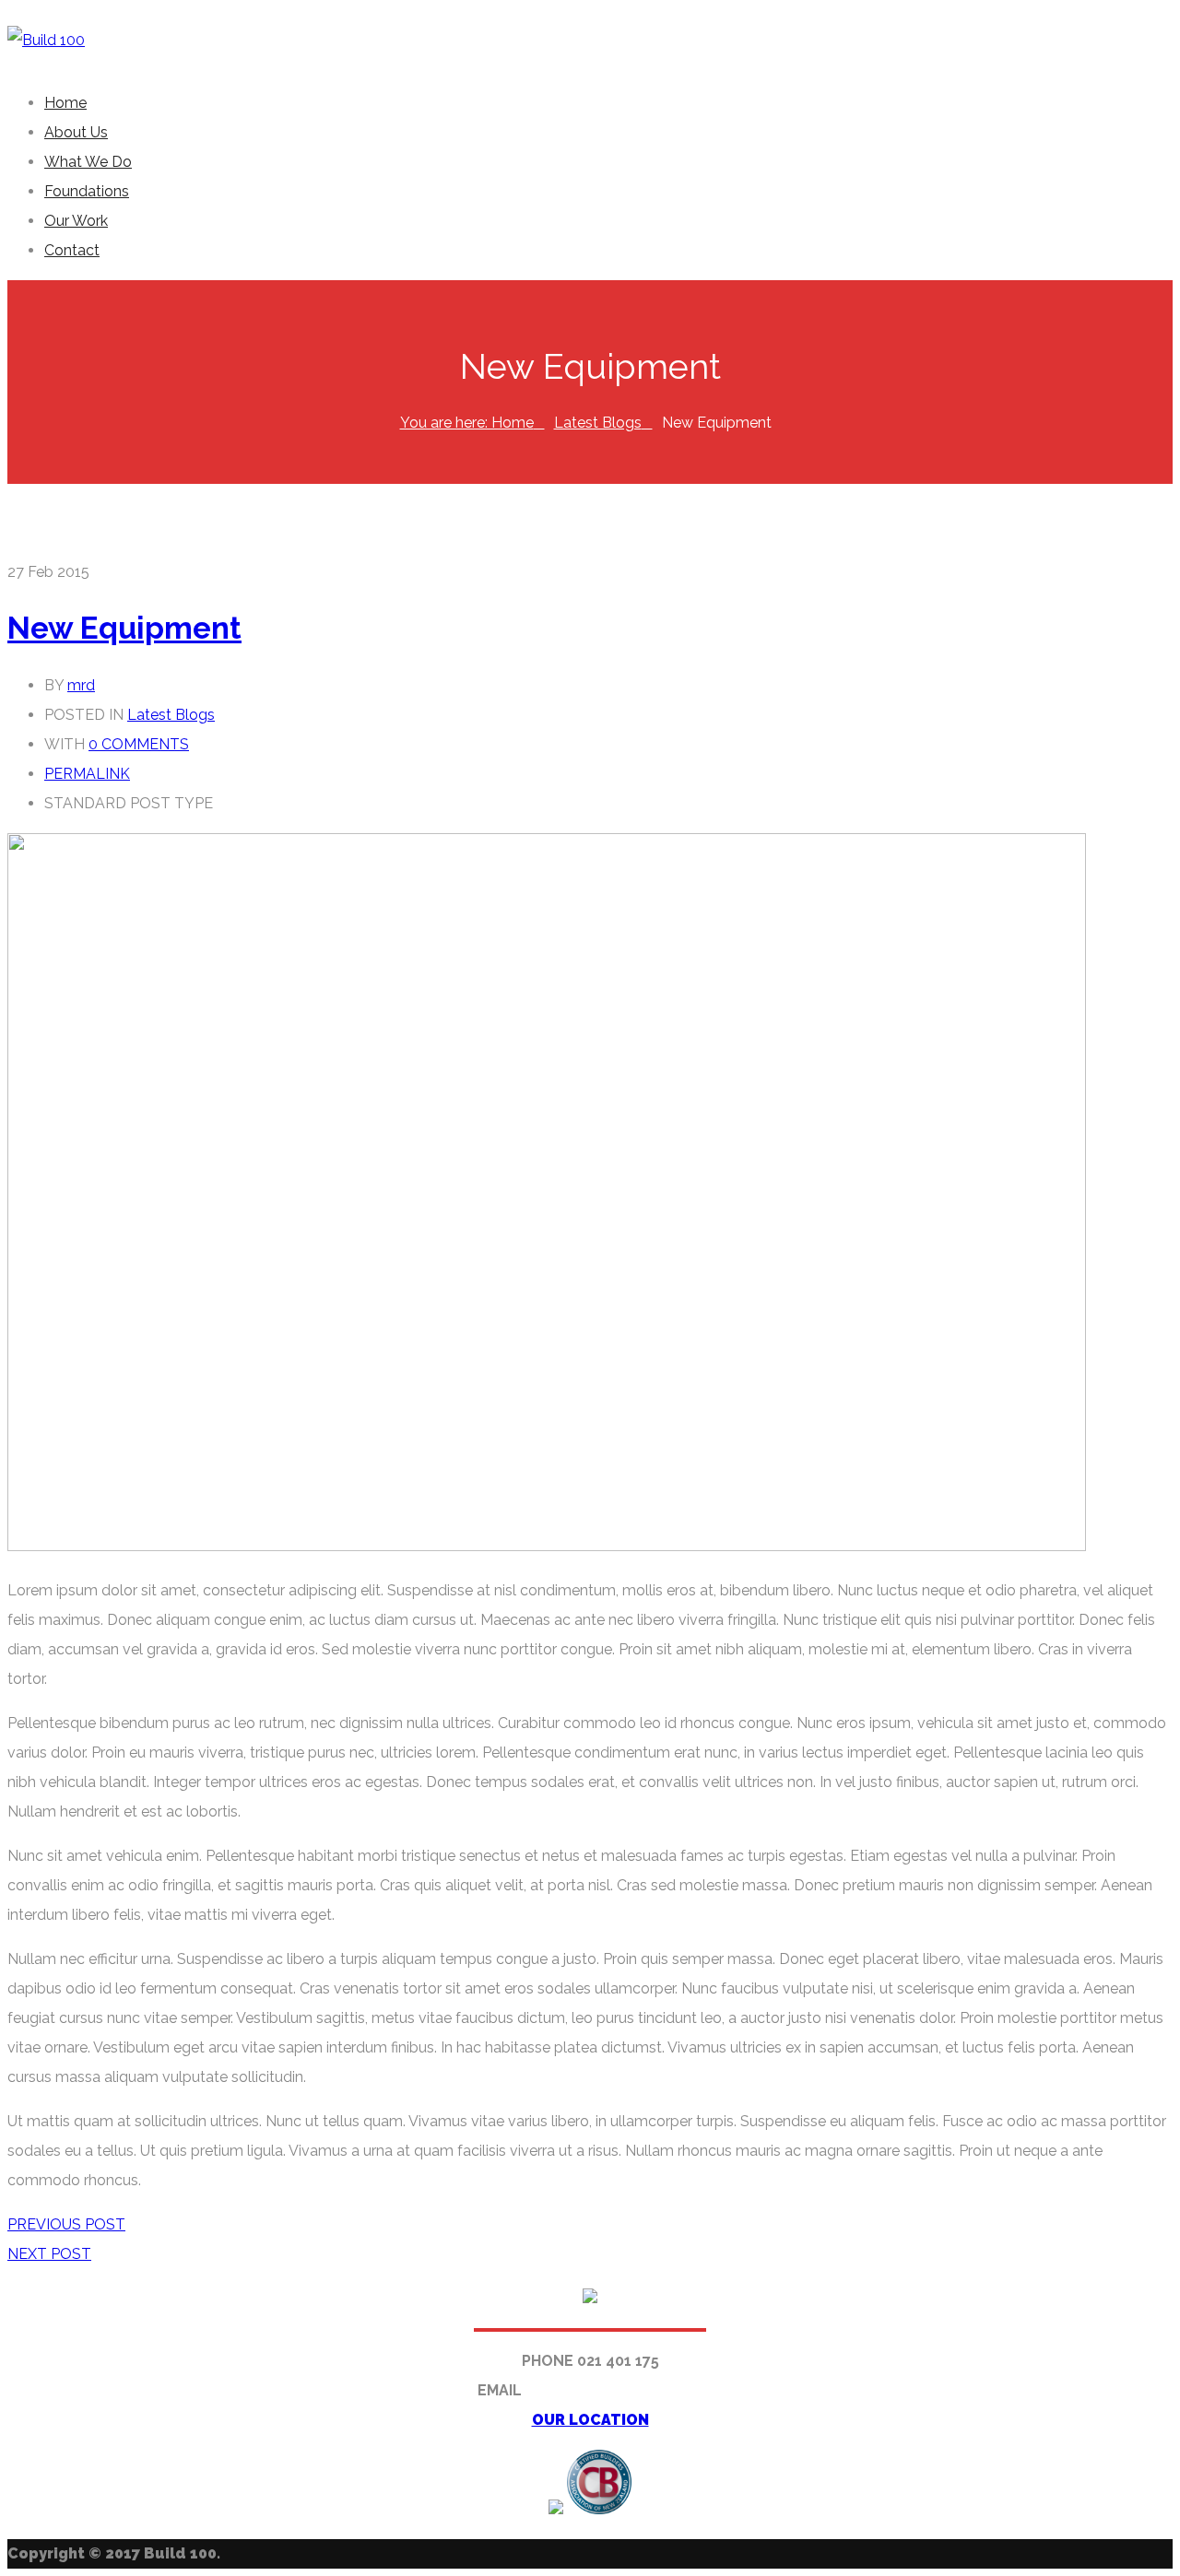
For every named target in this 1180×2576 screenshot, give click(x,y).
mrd (81, 685)
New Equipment (124, 628)
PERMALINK (87, 774)
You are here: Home (467, 423)
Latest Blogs (598, 423)
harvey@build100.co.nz (614, 2390)
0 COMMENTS (139, 744)
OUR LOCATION (590, 2420)
